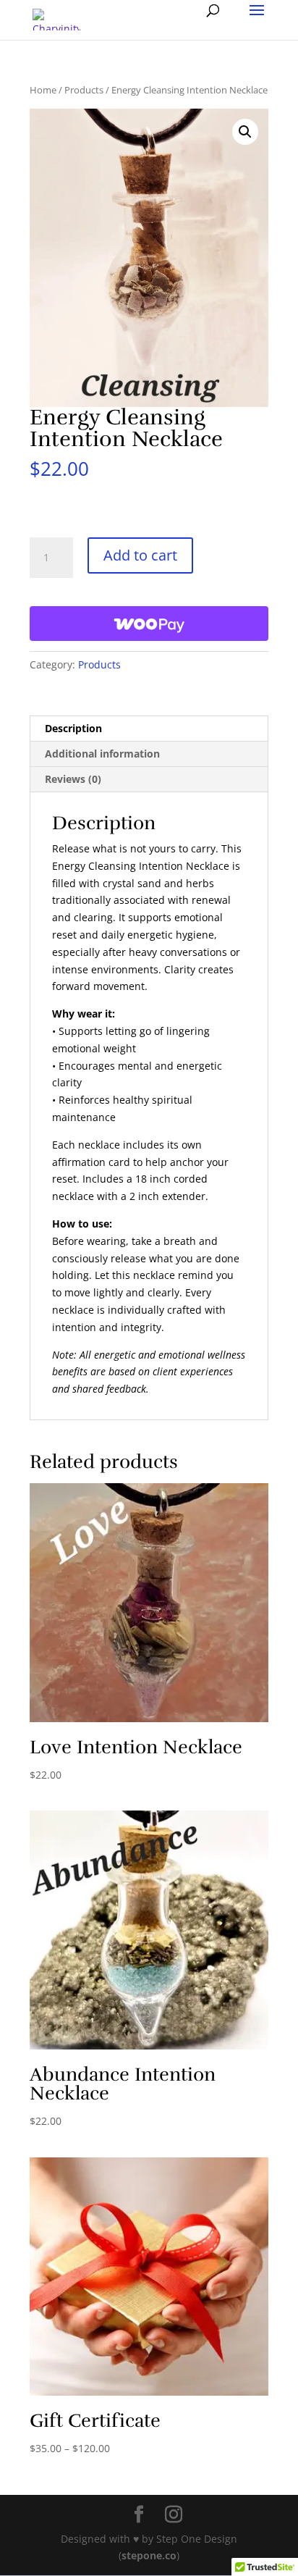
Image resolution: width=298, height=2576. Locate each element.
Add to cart (140, 555)
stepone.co (149, 2555)
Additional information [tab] (102, 754)
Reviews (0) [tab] (73, 779)
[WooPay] (149, 624)
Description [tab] (73, 728)
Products (84, 90)
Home (43, 90)
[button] (245, 132)
